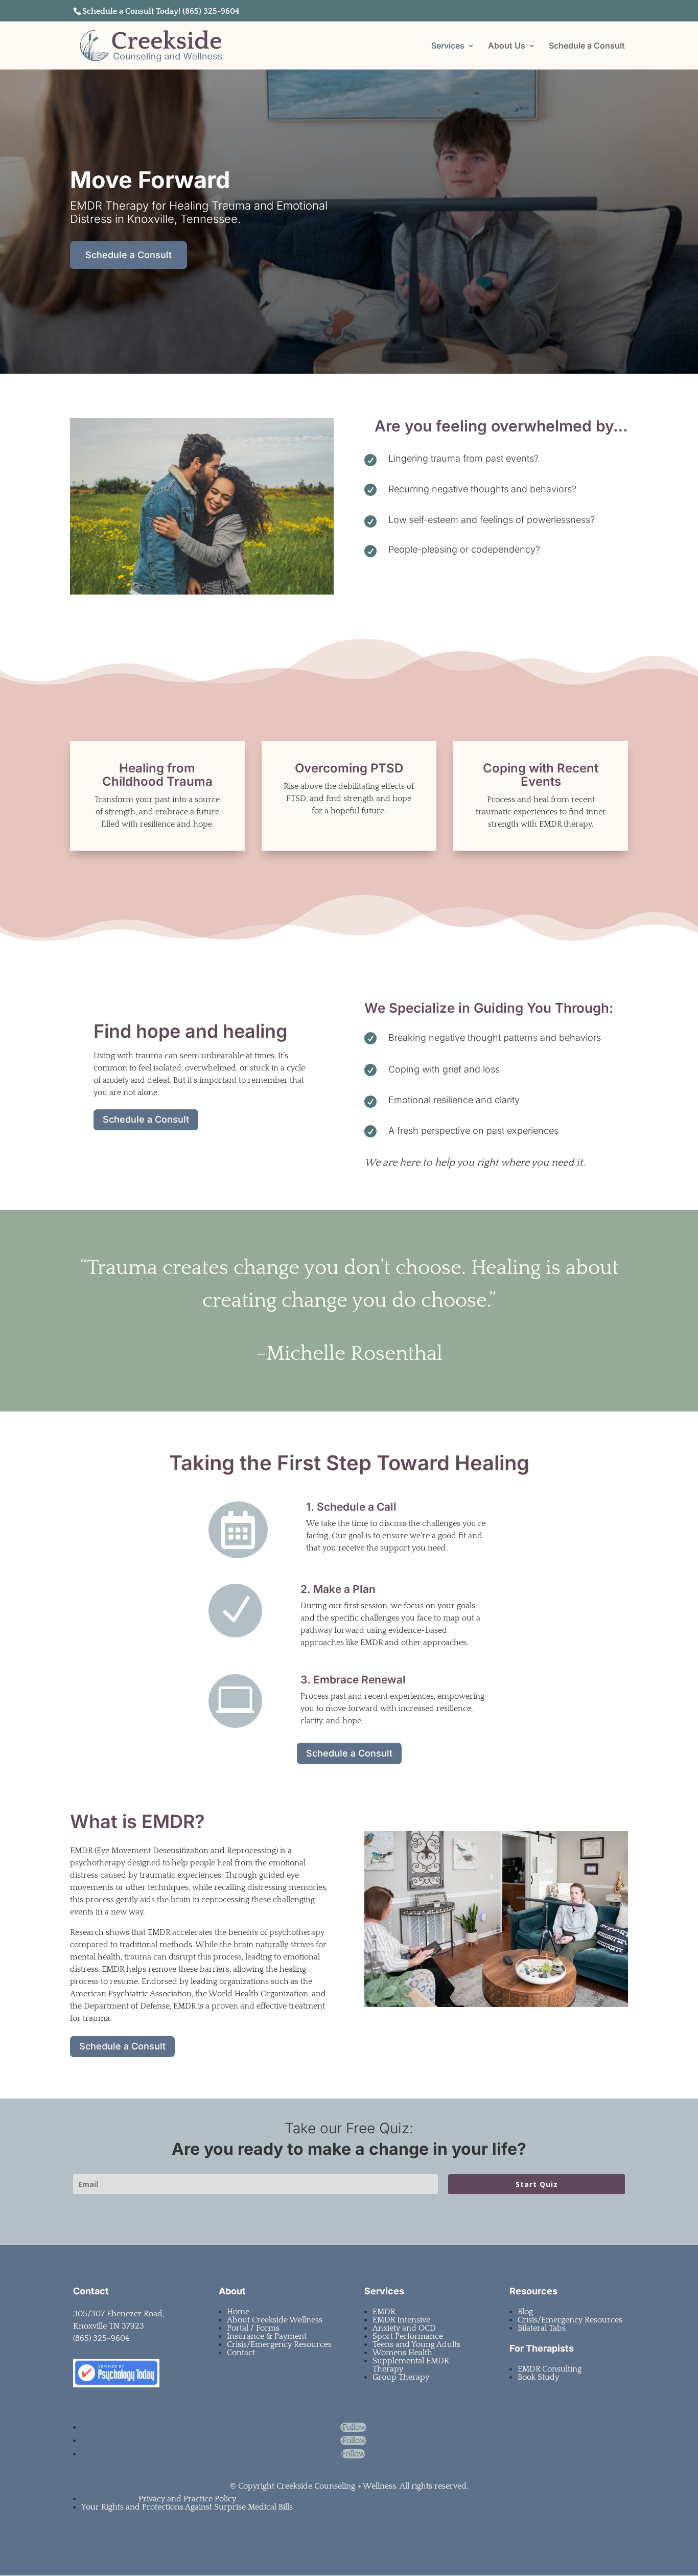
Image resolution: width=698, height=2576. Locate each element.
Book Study (538, 2377)
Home (238, 2312)
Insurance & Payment (267, 2336)
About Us (507, 46)
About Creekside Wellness (275, 2320)
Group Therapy (401, 2377)
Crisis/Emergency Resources (279, 2344)
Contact (241, 2353)
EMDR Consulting (550, 2369)
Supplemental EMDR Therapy (411, 2365)
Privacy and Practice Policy (187, 2499)
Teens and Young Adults (416, 2344)
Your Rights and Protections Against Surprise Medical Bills (187, 2507)
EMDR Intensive (401, 2320)
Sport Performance (408, 2336)
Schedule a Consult (587, 46)
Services (448, 46)
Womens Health (402, 2353)
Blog (525, 2312)
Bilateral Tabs (542, 2328)
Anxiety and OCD (404, 2328)
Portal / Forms (253, 2328)
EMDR (384, 2312)
